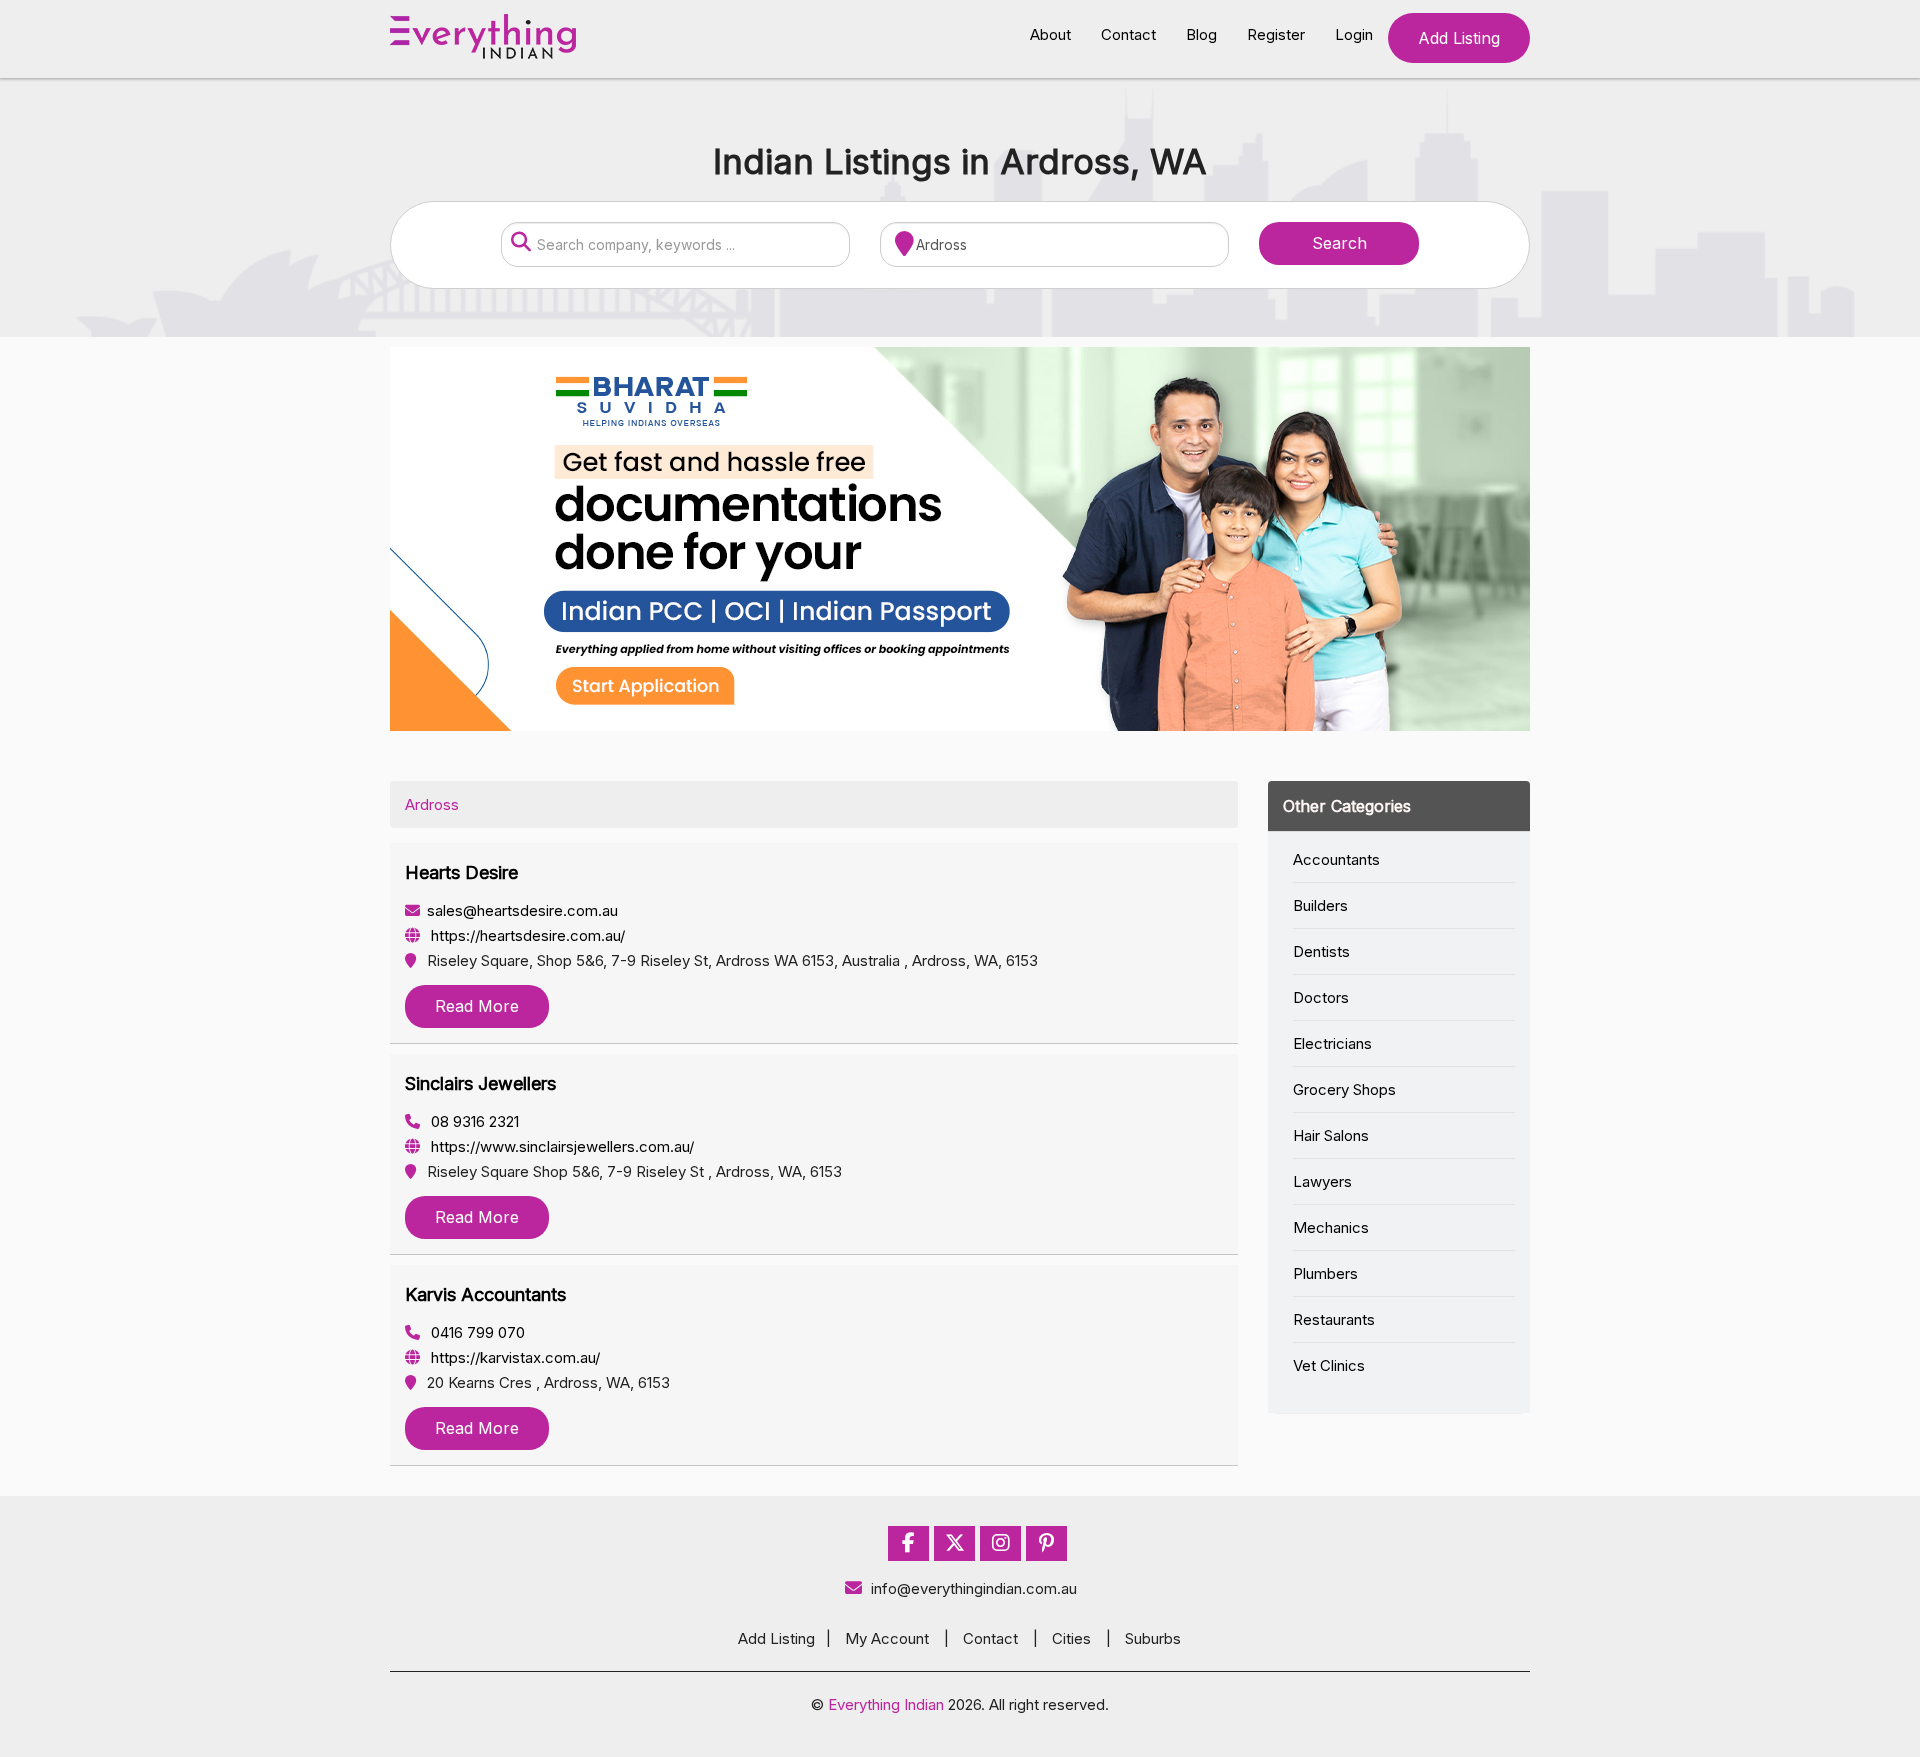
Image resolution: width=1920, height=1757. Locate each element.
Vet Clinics (1329, 1365)
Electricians (1332, 1043)
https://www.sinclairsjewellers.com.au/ (560, 1146)
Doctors (1321, 997)
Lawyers (1322, 1181)
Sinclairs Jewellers (480, 1083)
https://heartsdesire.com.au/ (526, 935)
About (1050, 34)
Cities (1071, 1638)
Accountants (1336, 859)
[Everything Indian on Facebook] (908, 1543)
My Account (887, 1638)
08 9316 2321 (473, 1121)
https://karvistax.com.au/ (513, 1357)
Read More (477, 1006)
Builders (1320, 905)
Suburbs (1153, 1638)
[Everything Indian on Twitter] (955, 1543)
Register (1276, 34)
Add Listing (1459, 38)
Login (1354, 34)
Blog (1201, 34)
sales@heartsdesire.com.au (522, 910)
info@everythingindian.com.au (974, 1588)
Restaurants (1334, 1319)
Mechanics (1331, 1227)
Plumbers (1325, 1273)
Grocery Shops (1344, 1089)
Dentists (1321, 951)
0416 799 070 (476, 1332)
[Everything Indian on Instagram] (1001, 1543)
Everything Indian (886, 1704)
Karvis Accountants (485, 1294)
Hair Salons (1331, 1135)
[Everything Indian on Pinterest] (1046, 1543)
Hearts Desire (461, 872)
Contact (1128, 34)
